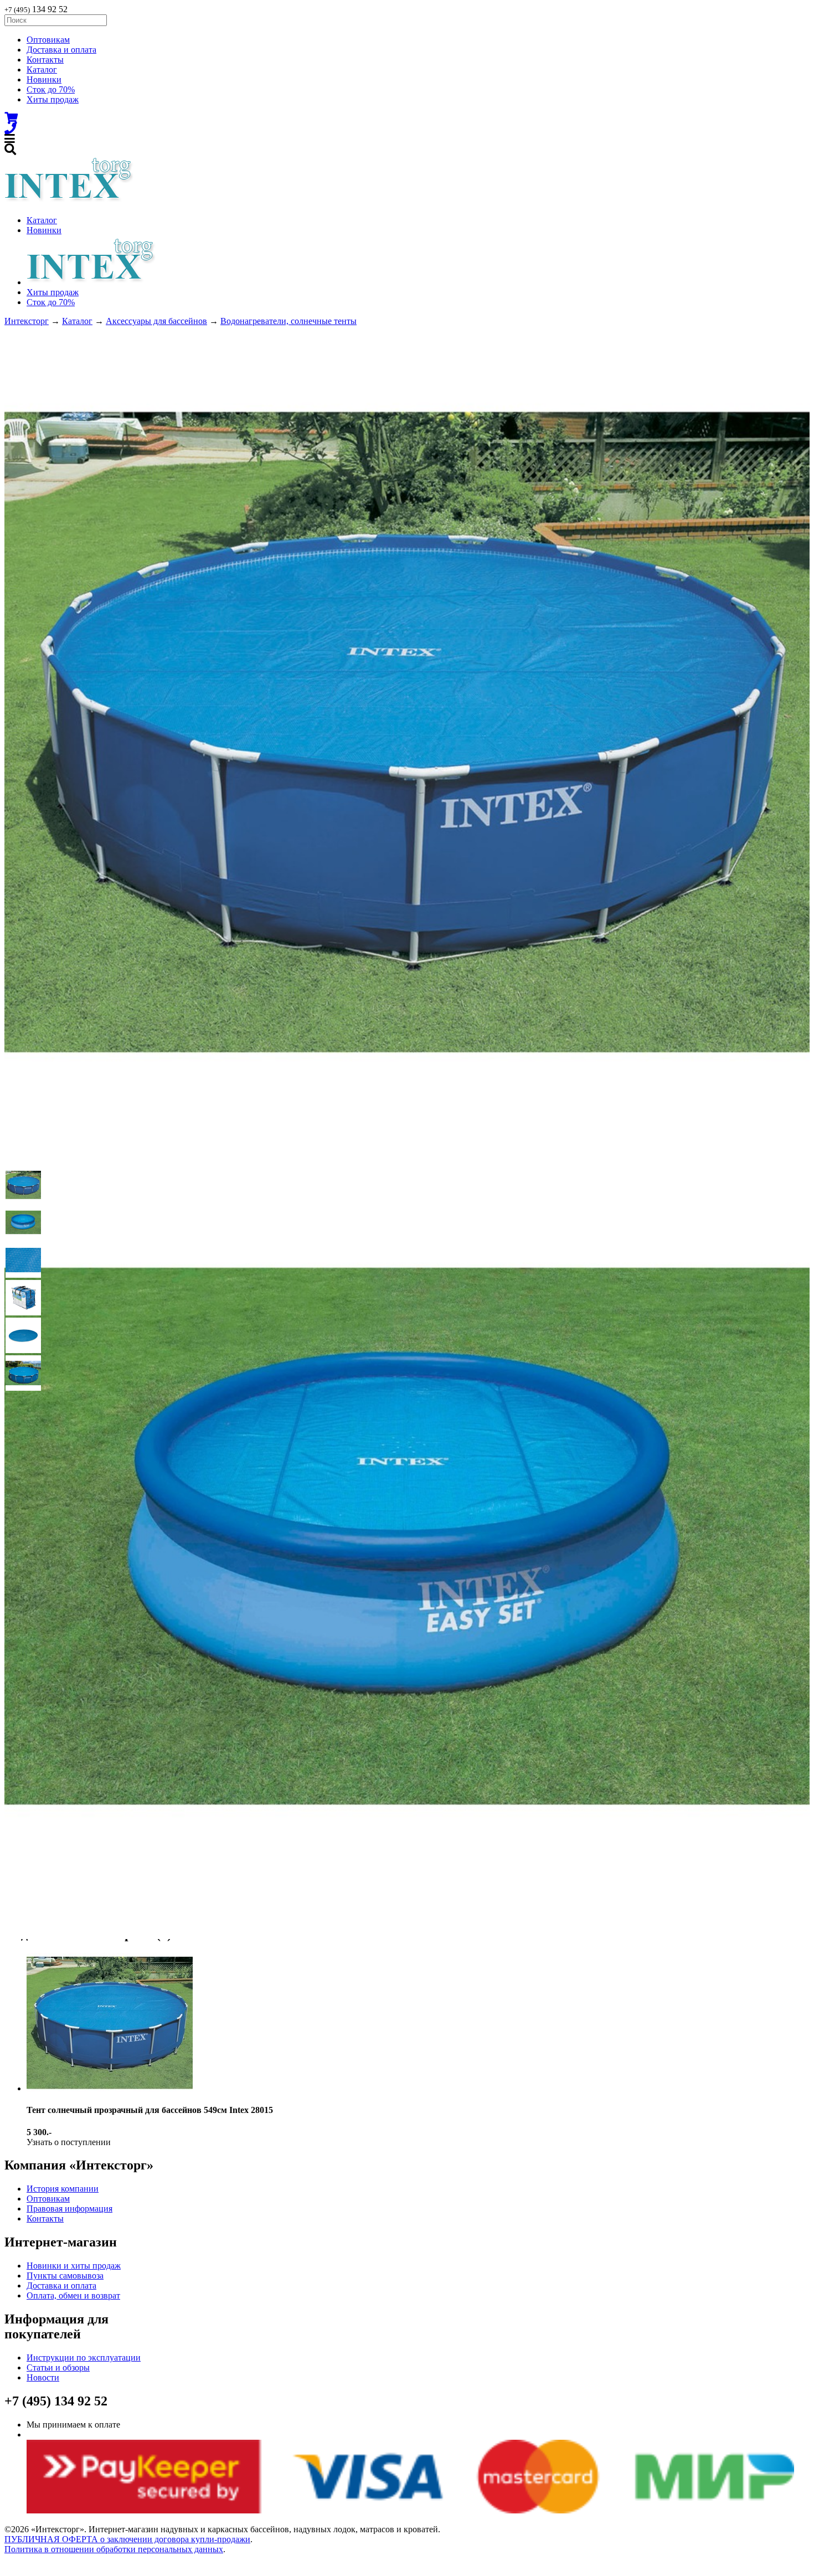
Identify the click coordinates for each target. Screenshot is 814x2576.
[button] (23, 1185)
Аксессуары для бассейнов (156, 321)
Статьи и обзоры (58, 2367)
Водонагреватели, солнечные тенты (288, 321)
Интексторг (27, 321)
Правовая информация (69, 2209)
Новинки (44, 79)
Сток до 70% (51, 89)
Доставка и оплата (61, 50)
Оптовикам (48, 40)
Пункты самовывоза (65, 2276)
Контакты (45, 60)
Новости (43, 2377)
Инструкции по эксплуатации (84, 2358)
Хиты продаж (53, 99)
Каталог (42, 70)
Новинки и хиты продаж (74, 2266)
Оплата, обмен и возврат (73, 2295)
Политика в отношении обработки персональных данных (114, 2549)
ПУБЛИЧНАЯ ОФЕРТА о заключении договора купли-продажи (127, 2539)
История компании (63, 2189)
